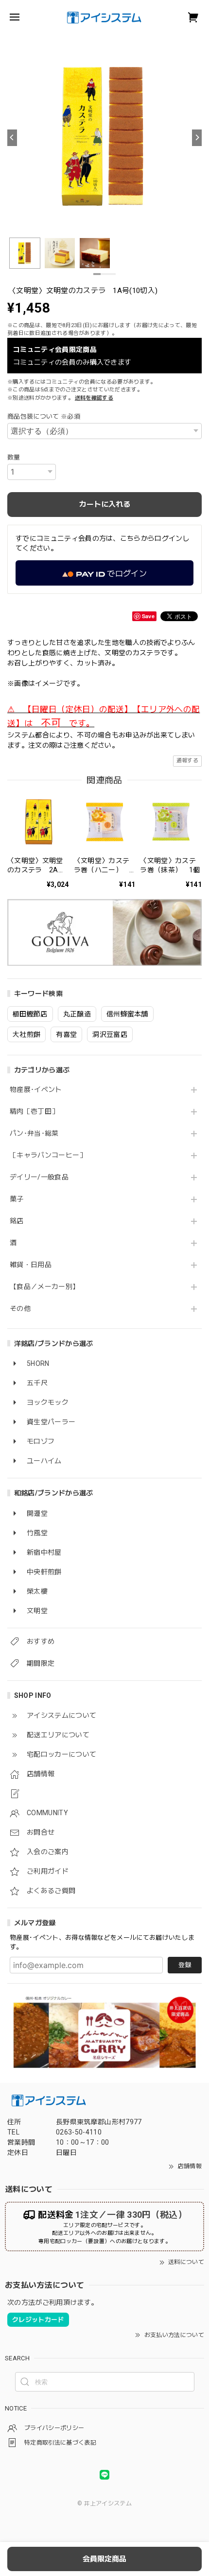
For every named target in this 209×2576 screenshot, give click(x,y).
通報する (187, 761)
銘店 (17, 1221)
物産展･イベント (36, 1089)
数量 (14, 457)
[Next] (197, 138)
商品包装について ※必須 (44, 416)
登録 (185, 1965)
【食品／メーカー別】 (44, 1287)
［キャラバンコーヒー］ (48, 1155)
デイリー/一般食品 (39, 1177)
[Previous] (12, 138)
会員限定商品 (104, 2559)
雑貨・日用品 (31, 1265)
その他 (20, 1308)
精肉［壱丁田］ (34, 1111)
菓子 (17, 1199)
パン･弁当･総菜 (34, 1133)
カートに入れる (105, 504)
